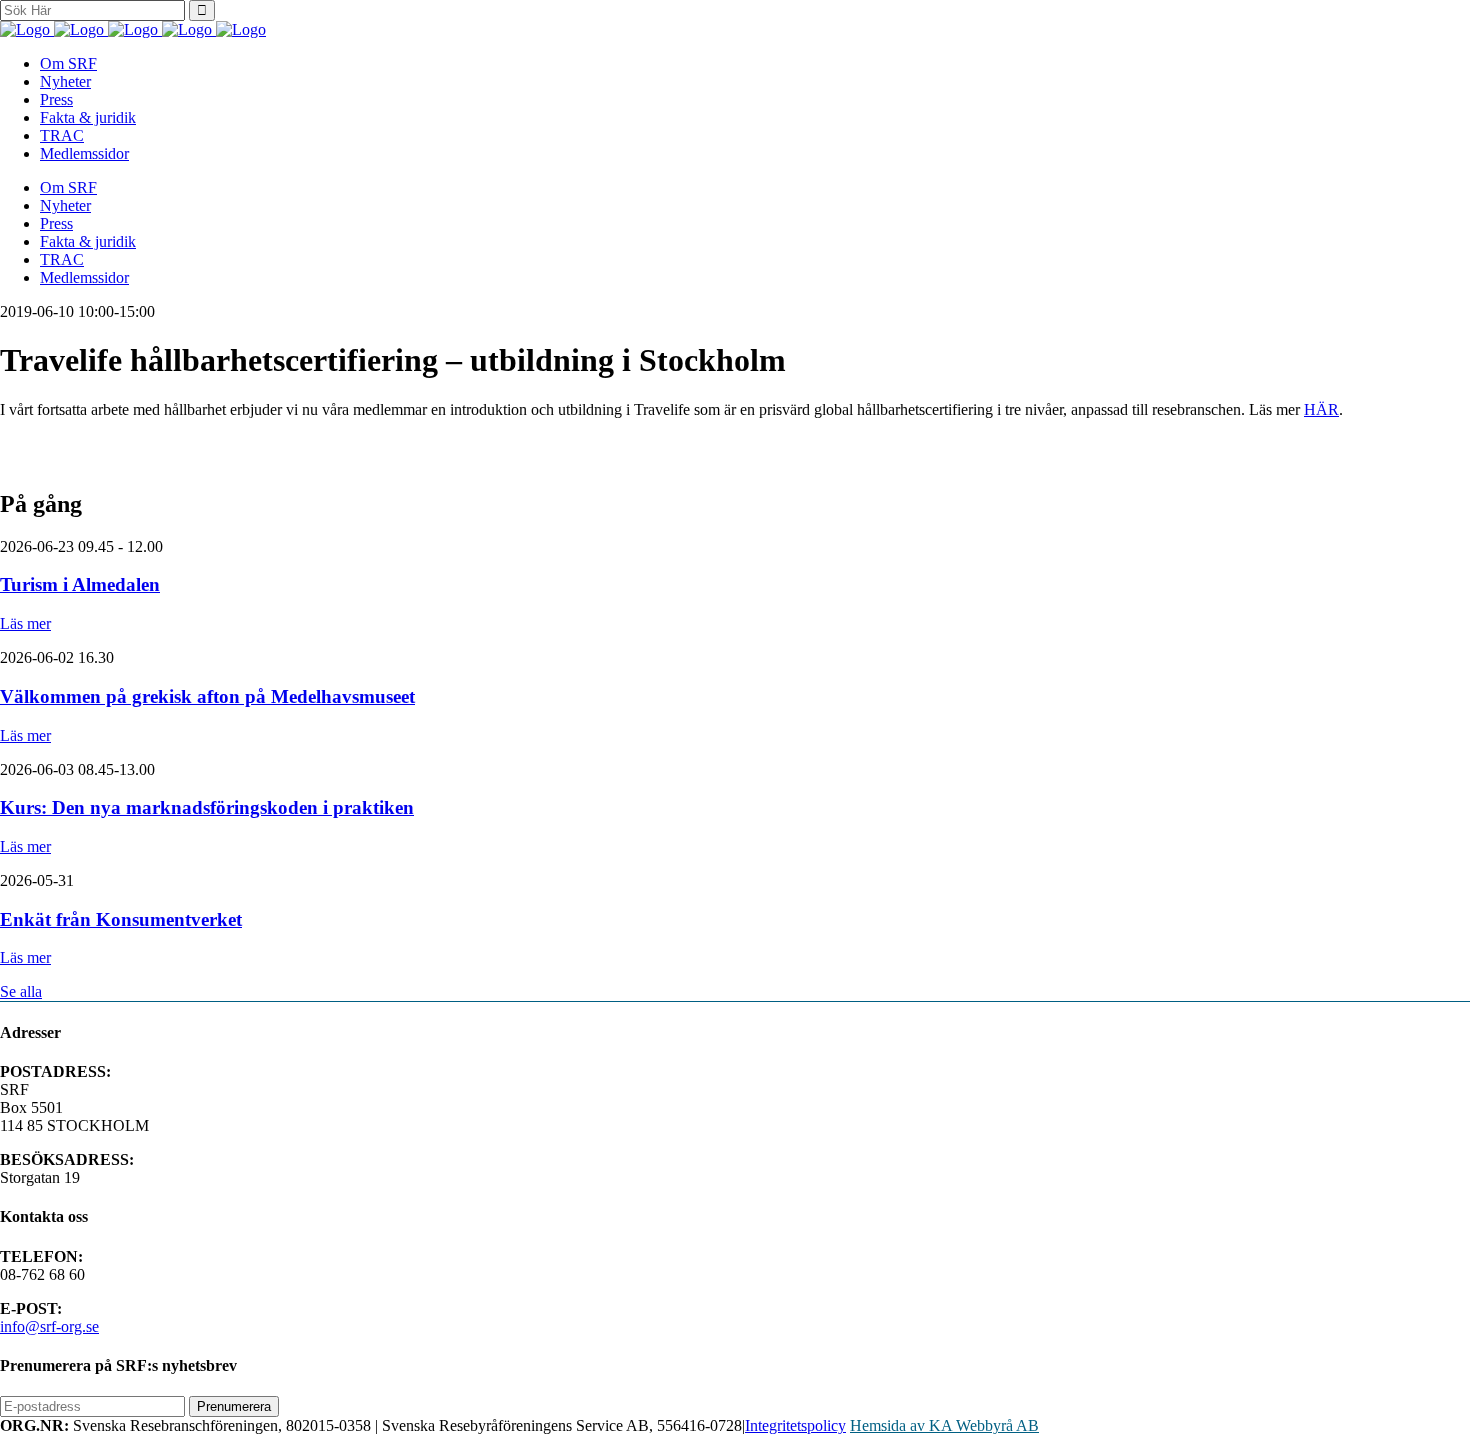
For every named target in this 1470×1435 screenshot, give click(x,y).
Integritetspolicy (795, 1425)
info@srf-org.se (49, 1326)
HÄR (1321, 409)
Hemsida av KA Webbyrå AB (944, 1425)
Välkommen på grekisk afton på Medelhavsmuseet (207, 696)
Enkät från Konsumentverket (121, 919)
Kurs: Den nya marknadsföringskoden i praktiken (207, 807)
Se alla (21, 991)
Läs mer (25, 623)
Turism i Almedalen (80, 584)
